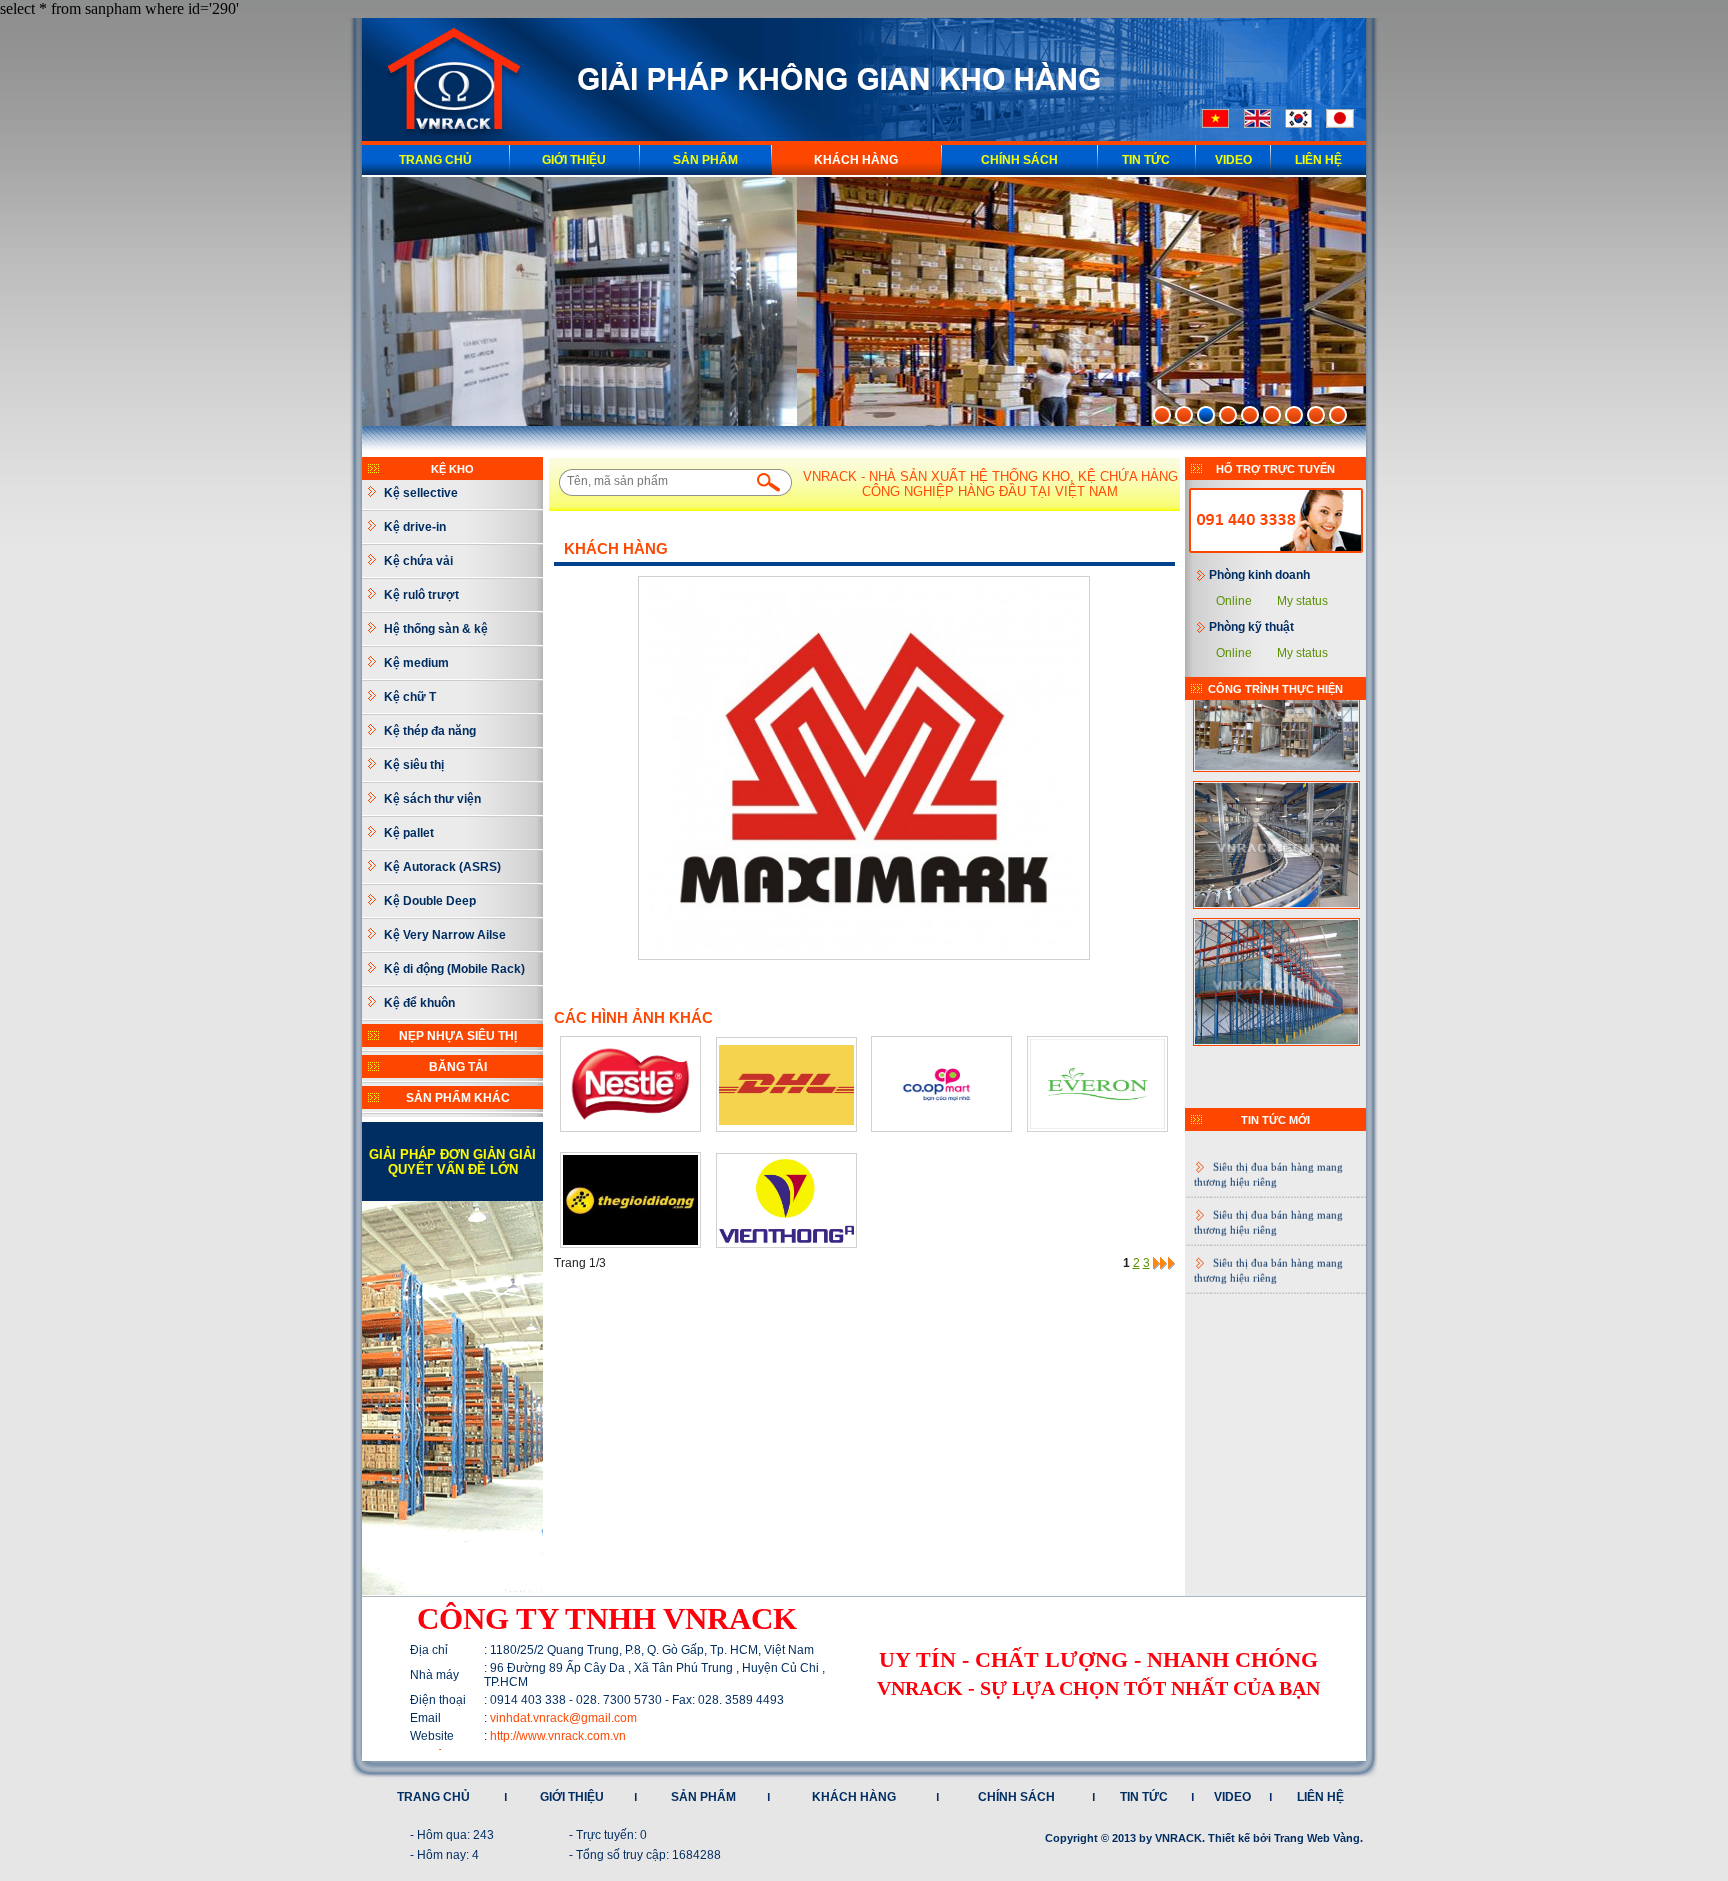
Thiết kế (1229, 1838)
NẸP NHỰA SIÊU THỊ (458, 1036)
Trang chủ (435, 160)
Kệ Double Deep (430, 901)
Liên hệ (1318, 160)
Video (1233, 160)
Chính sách (1019, 160)
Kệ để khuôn (419, 1003)
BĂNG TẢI (458, 1067)
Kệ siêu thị (414, 765)
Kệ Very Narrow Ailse (445, 935)
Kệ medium (416, 663)
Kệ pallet (409, 833)
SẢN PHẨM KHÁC (458, 1098)
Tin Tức (1146, 160)
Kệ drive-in (415, 527)
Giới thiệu (574, 160)
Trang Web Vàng (1317, 1838)
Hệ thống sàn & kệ (436, 629)
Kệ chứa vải (418, 561)
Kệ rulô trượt (421, 595)
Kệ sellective (421, 493)
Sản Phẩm (705, 160)
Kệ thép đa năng (430, 731)
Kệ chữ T (410, 697)
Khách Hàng (854, 1797)
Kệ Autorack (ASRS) (442, 867)
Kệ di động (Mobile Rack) (454, 969)
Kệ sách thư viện (432, 799)
